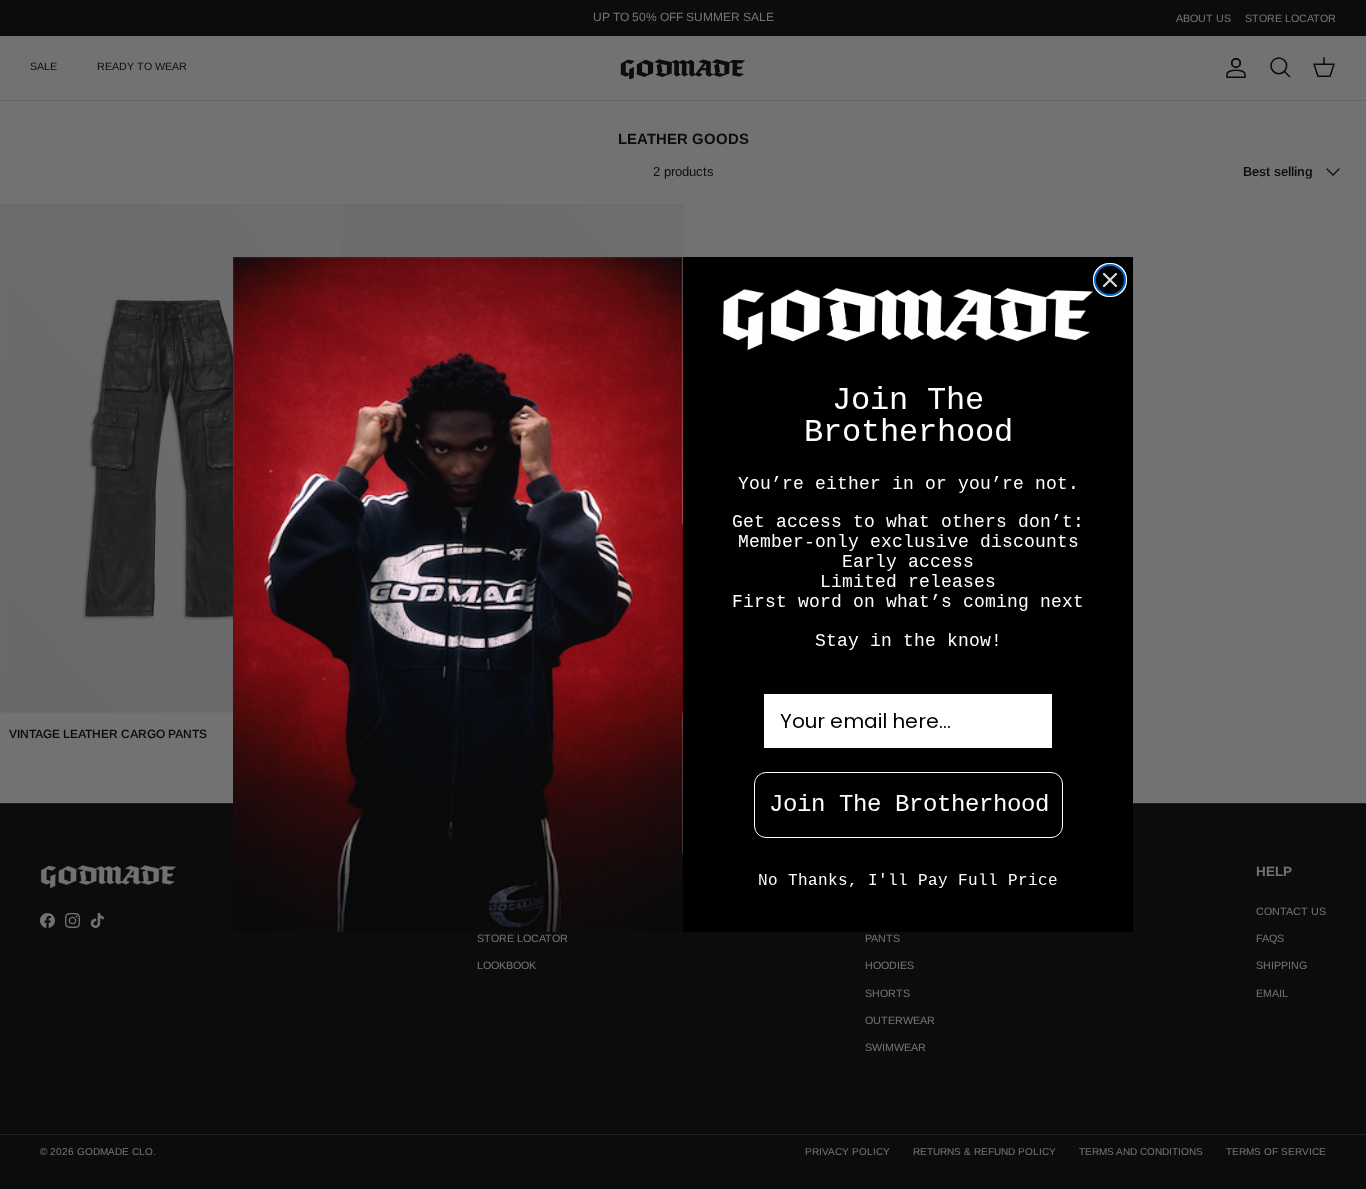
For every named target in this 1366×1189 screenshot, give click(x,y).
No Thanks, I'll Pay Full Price (908, 881)
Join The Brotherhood (909, 804)
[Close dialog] (1110, 280)
